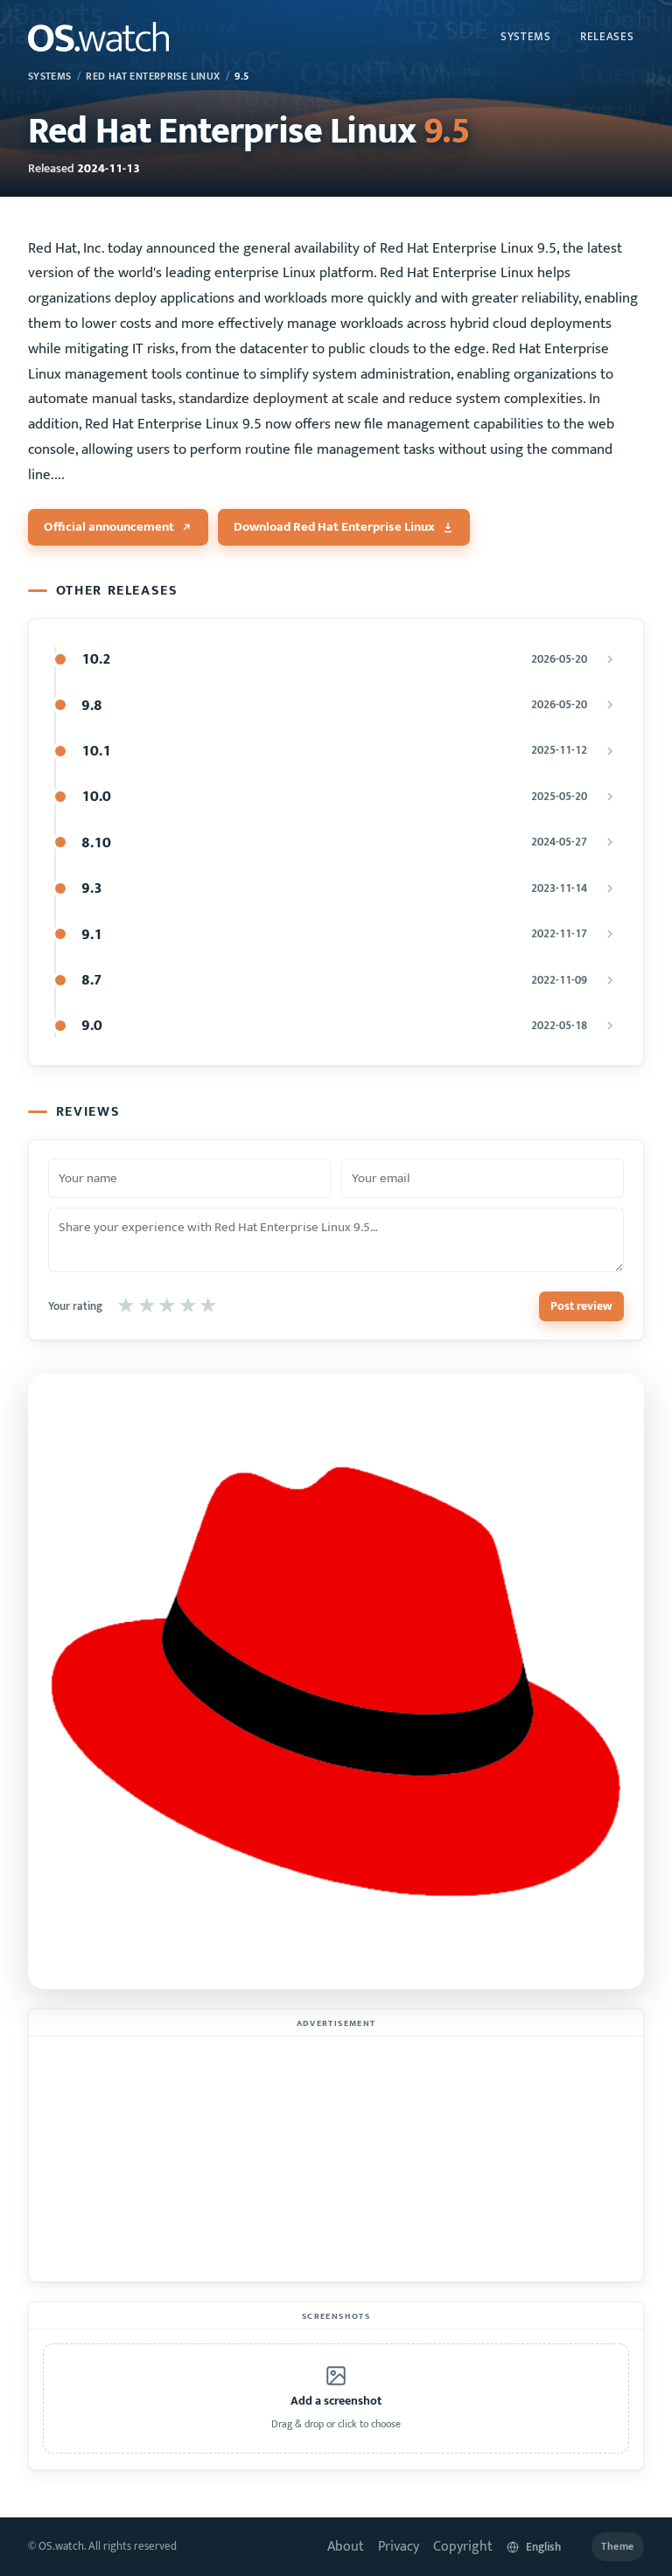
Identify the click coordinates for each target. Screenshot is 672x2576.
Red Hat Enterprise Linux (153, 77)
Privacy (399, 2547)
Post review (581, 1306)
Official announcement (109, 527)
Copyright (463, 2547)
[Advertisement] (336, 2159)
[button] (336, 2398)
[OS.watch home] (98, 37)
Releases (607, 37)
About (346, 2547)
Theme (618, 2547)
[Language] (542, 2547)
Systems (526, 37)
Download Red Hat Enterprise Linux (334, 527)
